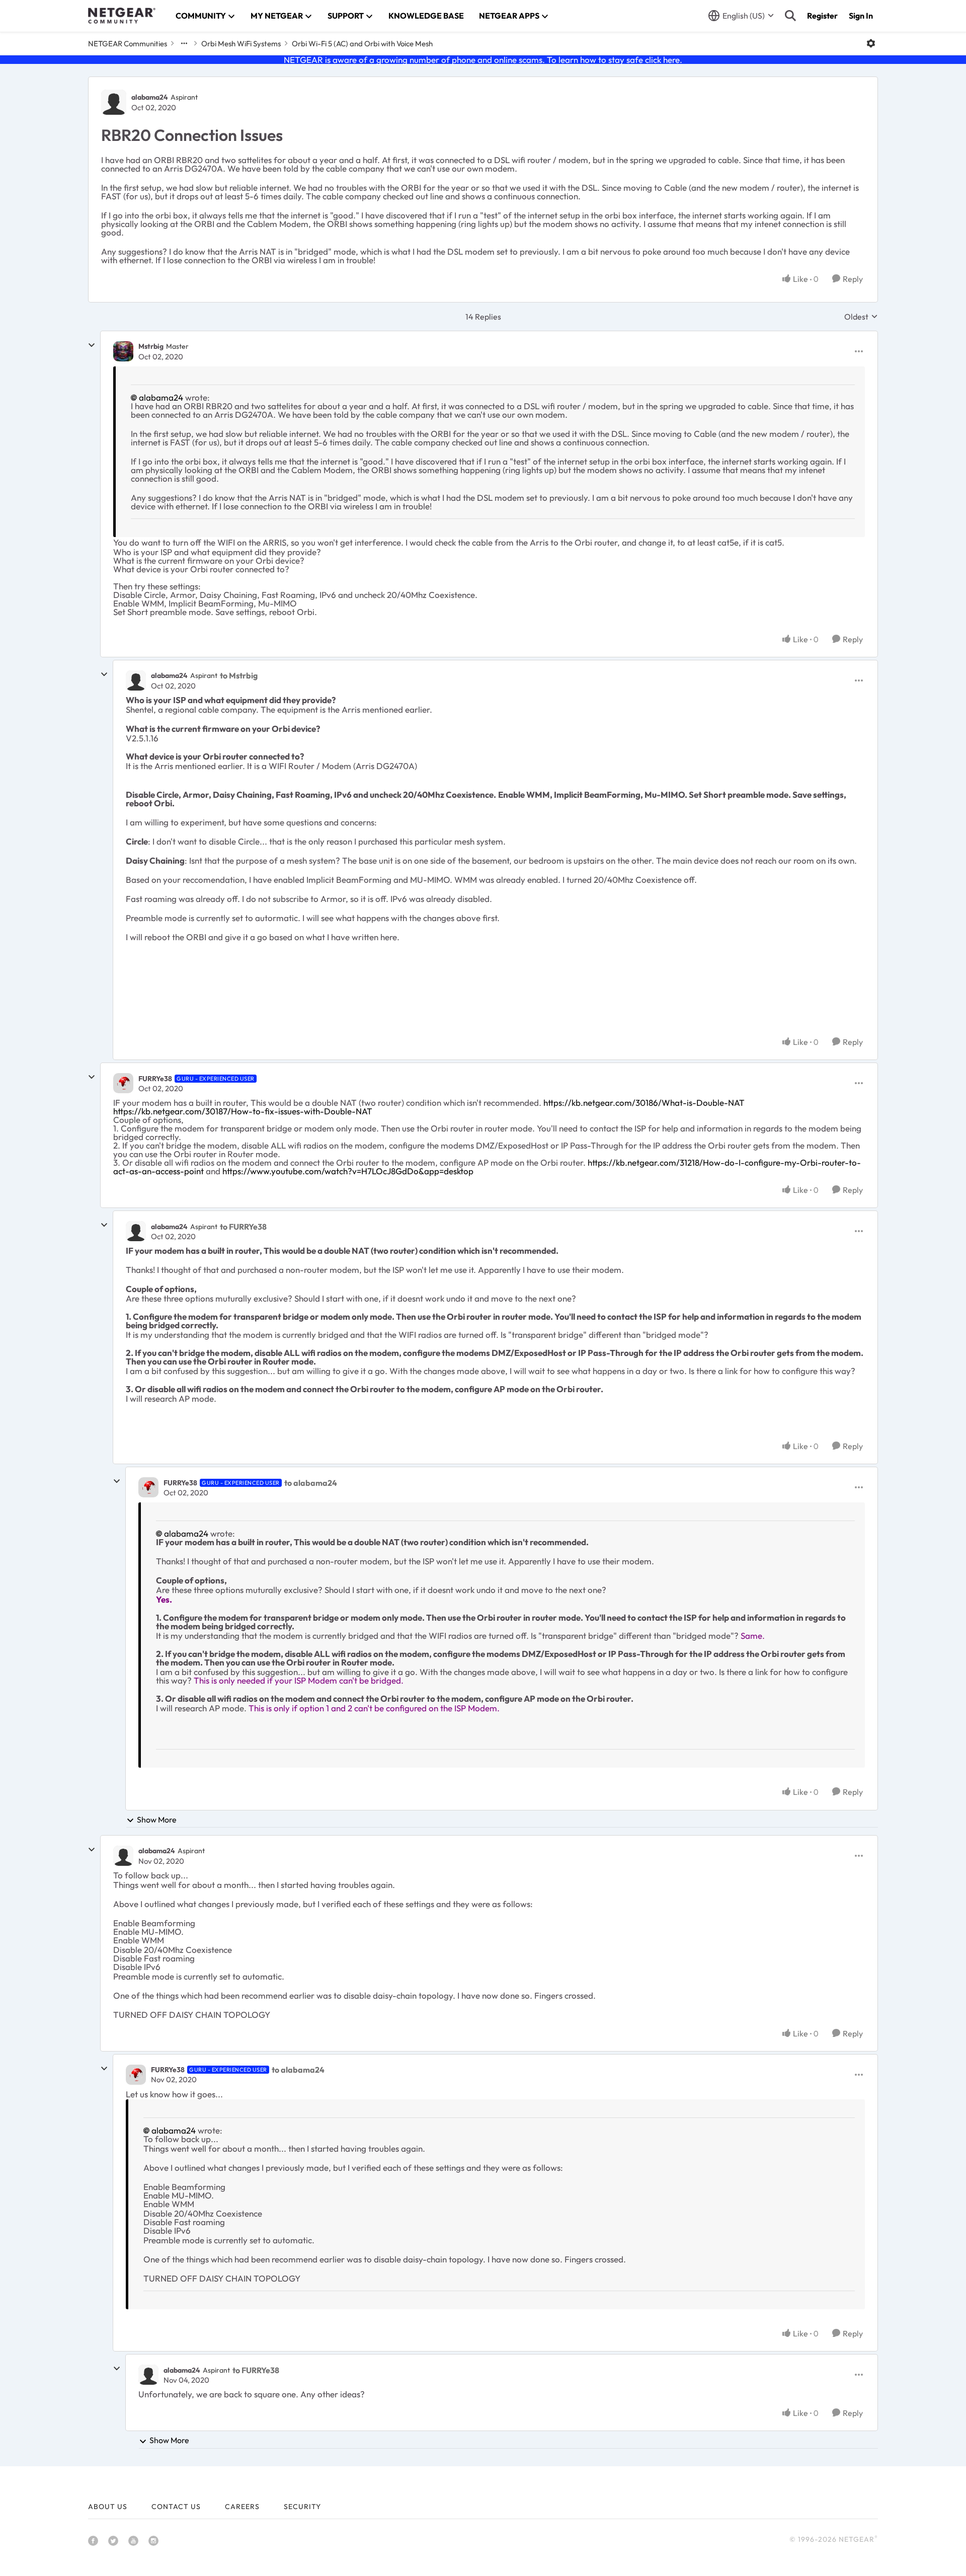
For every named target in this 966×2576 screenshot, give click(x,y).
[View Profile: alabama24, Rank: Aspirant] (114, 102)
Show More (157, 1820)
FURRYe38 (155, 1079)
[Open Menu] (871, 43)
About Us (108, 2507)
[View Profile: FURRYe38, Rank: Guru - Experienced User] (123, 1083)
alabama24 (150, 97)
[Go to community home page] (122, 16)
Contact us (176, 2507)
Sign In (861, 16)
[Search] (790, 16)
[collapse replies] (92, 345)
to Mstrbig (239, 675)
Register (822, 16)
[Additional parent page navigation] (184, 43)
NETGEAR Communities (128, 44)
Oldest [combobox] (861, 317)
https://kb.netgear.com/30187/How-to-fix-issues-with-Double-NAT (243, 1111)
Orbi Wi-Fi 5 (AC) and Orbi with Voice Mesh (362, 44)
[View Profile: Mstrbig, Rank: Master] (123, 351)
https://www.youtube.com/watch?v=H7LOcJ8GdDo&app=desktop (349, 1171)
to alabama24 (311, 1483)
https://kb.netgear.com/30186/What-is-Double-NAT (644, 1103)
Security (302, 2507)
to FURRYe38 (243, 1227)
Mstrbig (151, 346)
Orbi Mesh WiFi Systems (241, 44)
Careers (242, 2507)
